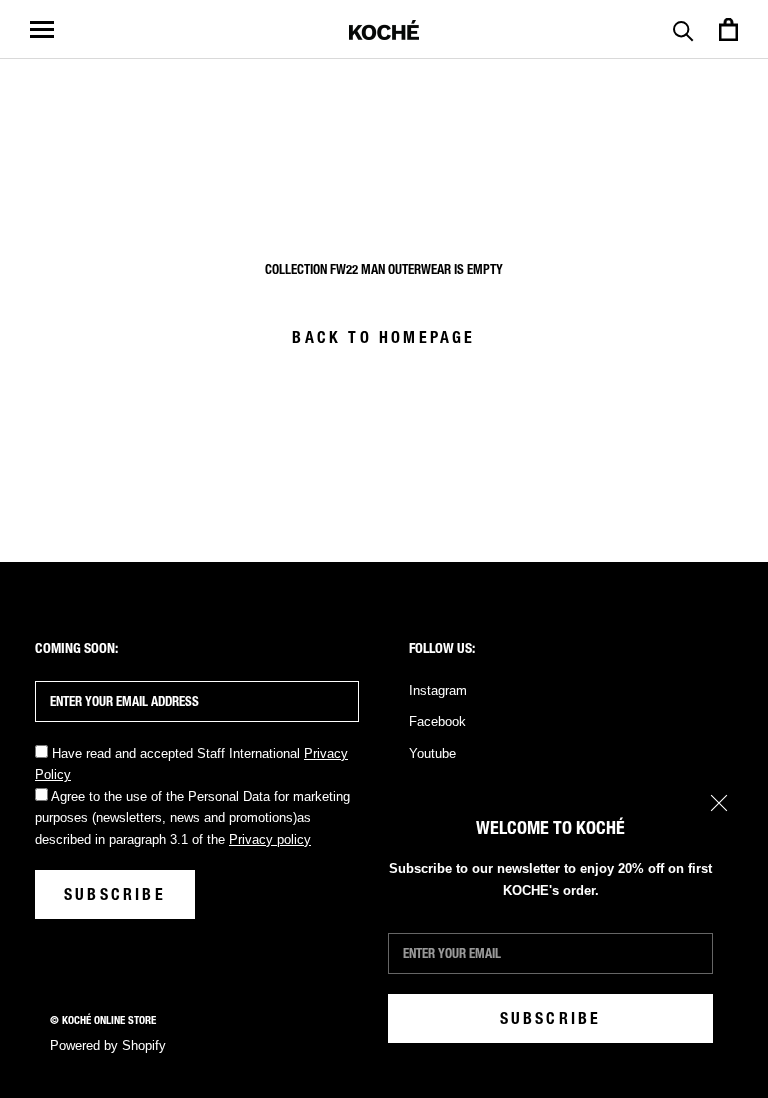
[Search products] (683, 29)
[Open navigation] (42, 29)
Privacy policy (270, 839)
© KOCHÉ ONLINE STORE (103, 1020)
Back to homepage (383, 337)
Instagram (438, 690)
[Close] (719, 803)
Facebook (437, 721)
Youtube (432, 753)
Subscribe (551, 1018)
